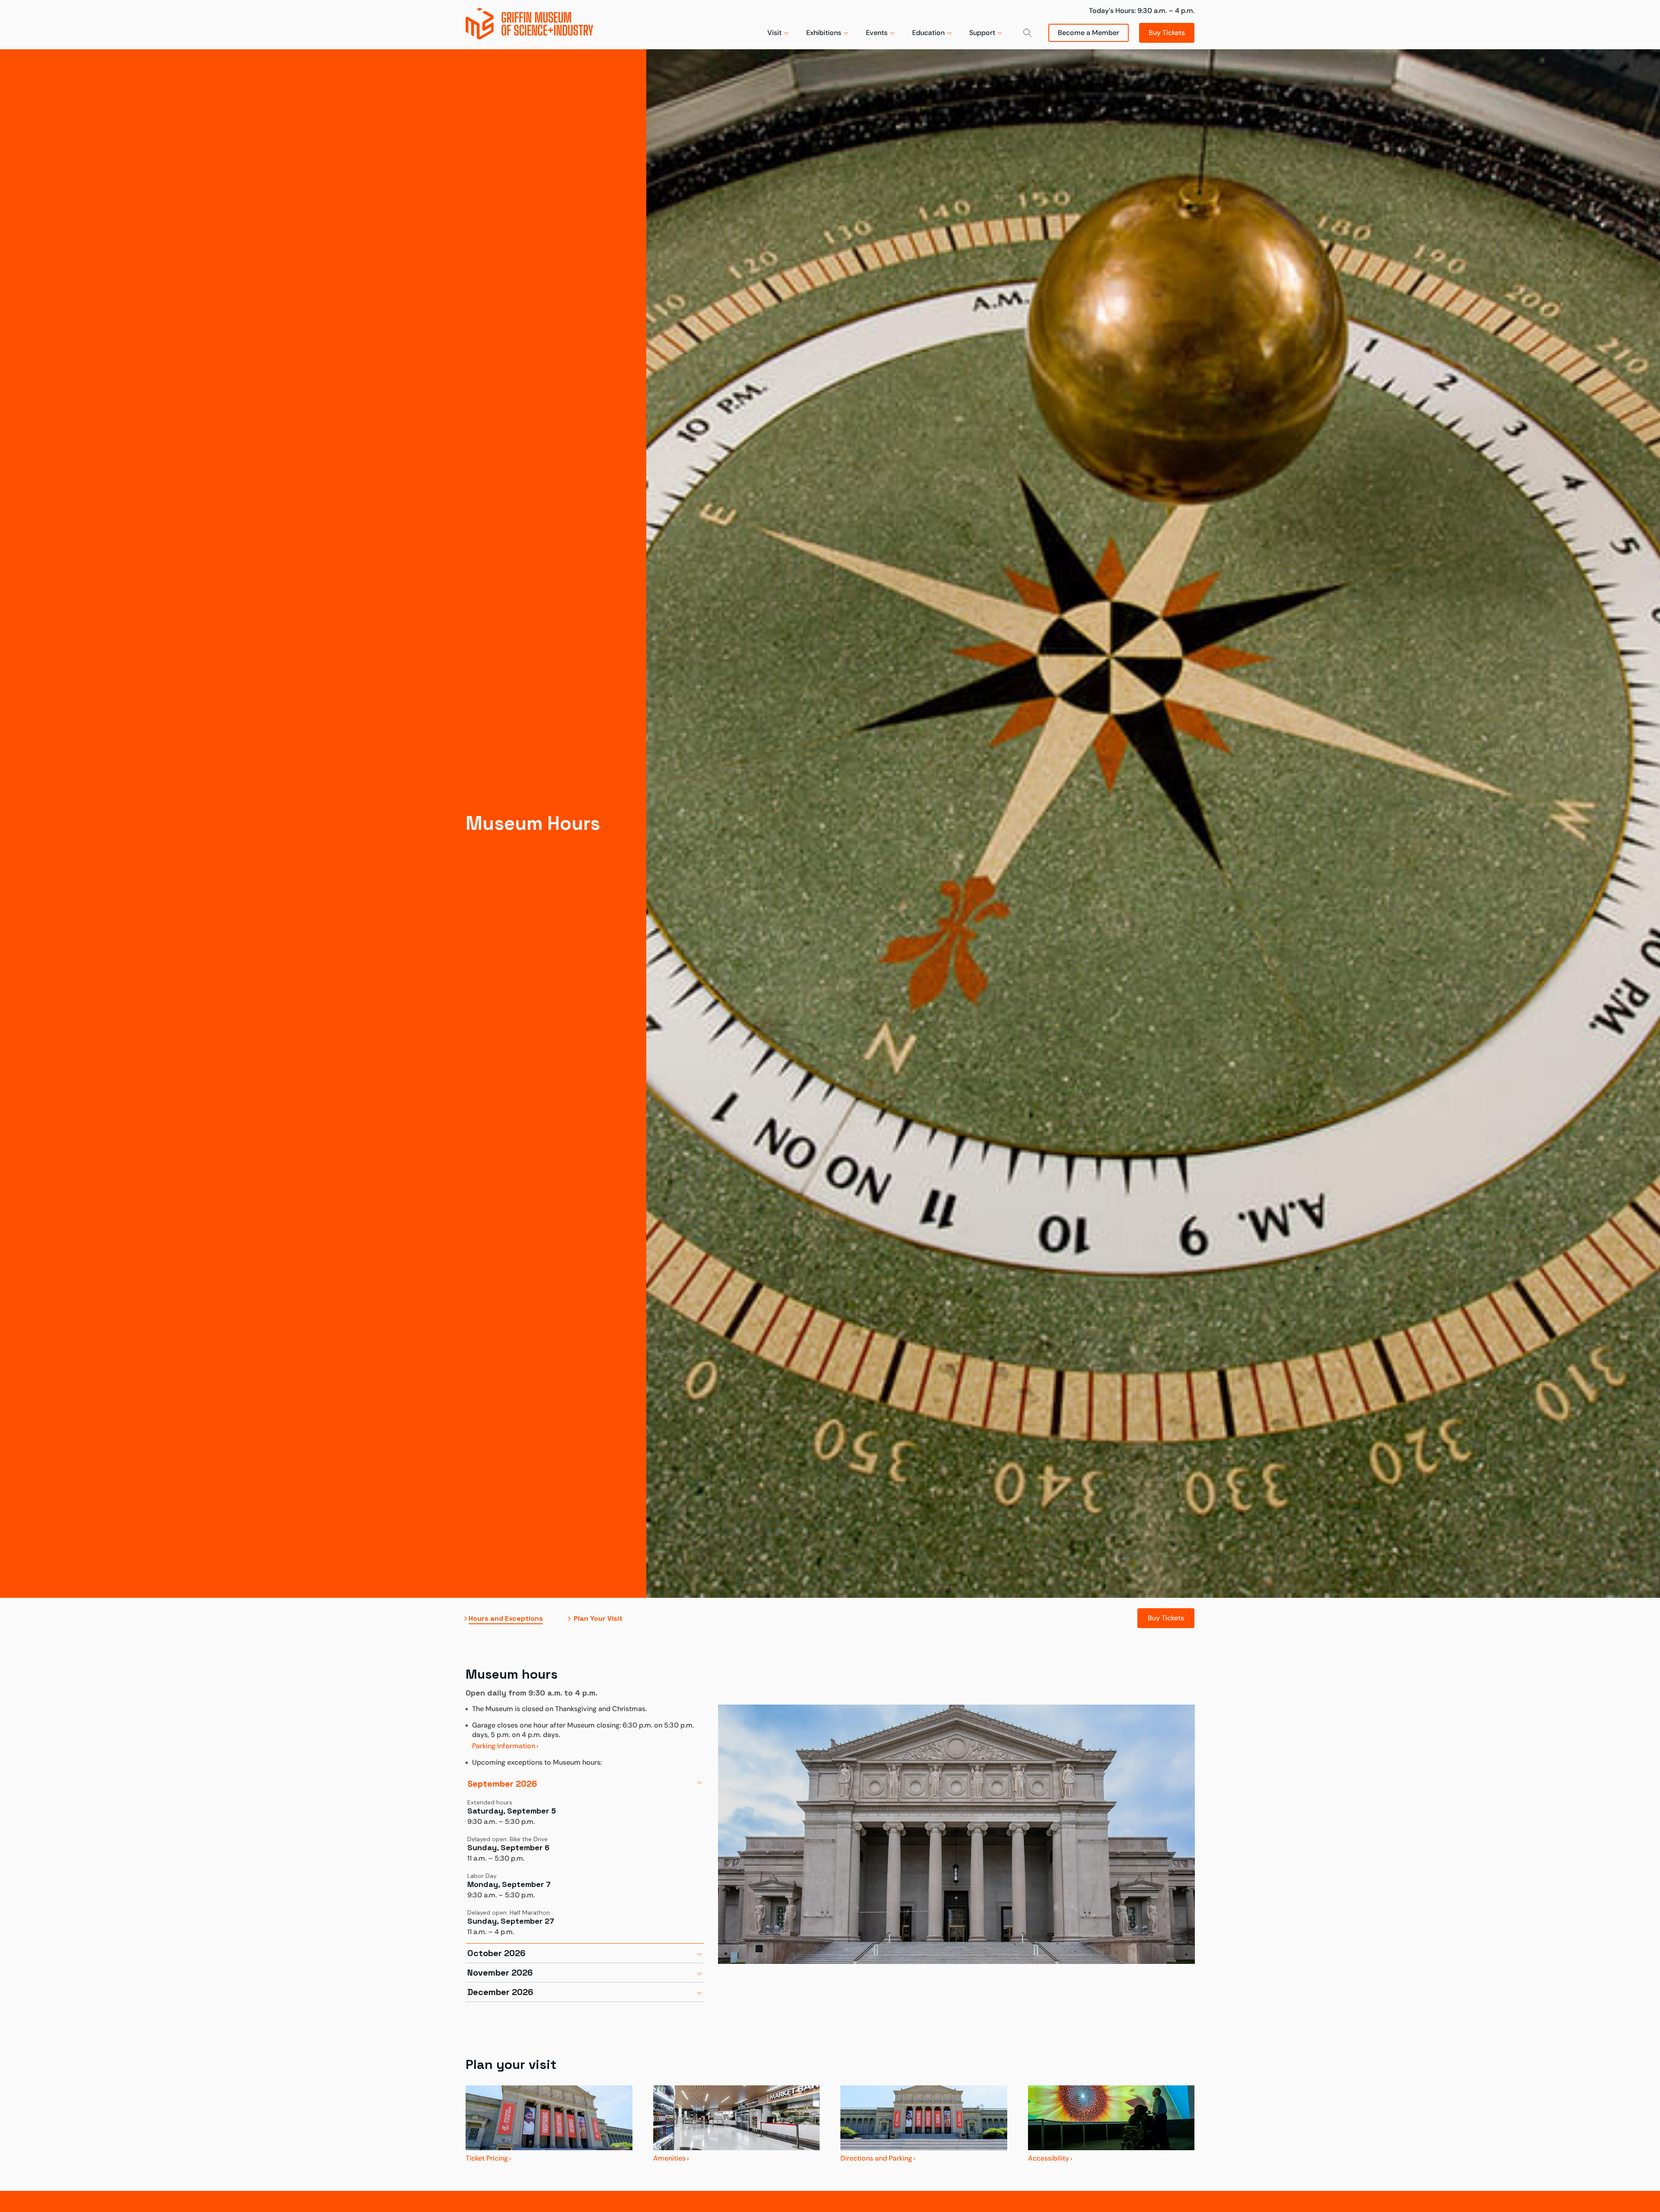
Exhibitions (824, 33)
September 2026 (502, 1784)
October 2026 (496, 1953)
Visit (774, 33)
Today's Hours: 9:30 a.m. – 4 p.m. (1142, 11)
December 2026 (500, 1992)
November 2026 (500, 1973)
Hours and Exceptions (506, 1619)
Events (877, 33)
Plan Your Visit (598, 1619)
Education (928, 33)
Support (982, 33)
